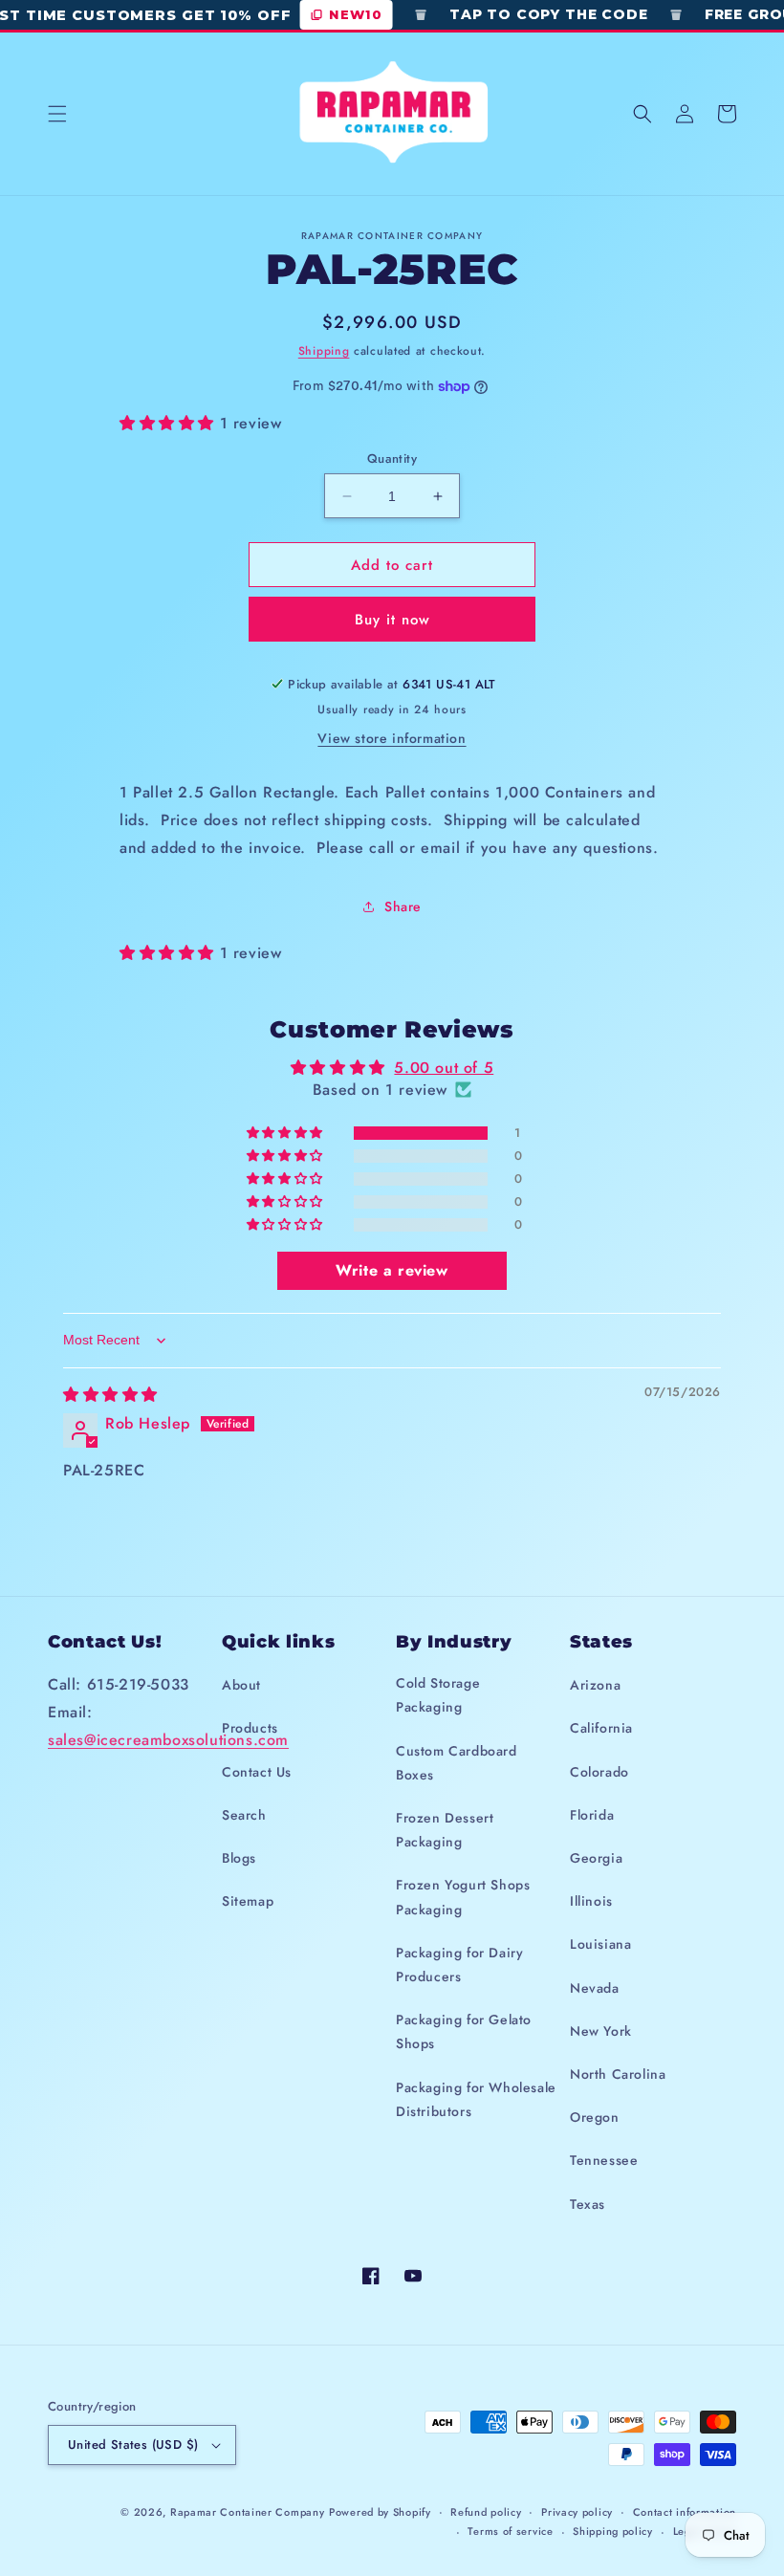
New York (601, 2031)
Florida (592, 1815)
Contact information (685, 2512)
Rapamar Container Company (248, 2512)
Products (250, 1728)
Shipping (324, 351)
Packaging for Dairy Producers (459, 1965)
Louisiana (600, 1944)
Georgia (596, 1858)
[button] (57, 114)
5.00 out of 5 (444, 1068)
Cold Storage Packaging (438, 1695)
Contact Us (257, 1772)
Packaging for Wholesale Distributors (476, 2099)
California (601, 1728)
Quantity (392, 458)
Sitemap (248, 1901)
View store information (392, 738)
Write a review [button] (392, 1270)
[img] (110, 1395)
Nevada (595, 1988)
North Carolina (618, 2074)
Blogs (239, 1858)
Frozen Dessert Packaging (445, 1830)
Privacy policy (577, 2512)
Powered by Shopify (380, 2512)
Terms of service (510, 2531)
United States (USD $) (133, 2445)
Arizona (595, 1685)
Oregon (595, 2117)
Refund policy (486, 2512)
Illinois (591, 1901)
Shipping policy (613, 2531)
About (241, 1685)
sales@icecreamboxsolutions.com (168, 1740)
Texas (588, 2204)
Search (244, 1815)
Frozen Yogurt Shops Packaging (463, 1897)
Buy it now (392, 620)
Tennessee (604, 2160)
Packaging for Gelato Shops (464, 2031)
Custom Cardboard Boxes (457, 1763)
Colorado (599, 1772)
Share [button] (403, 906)
